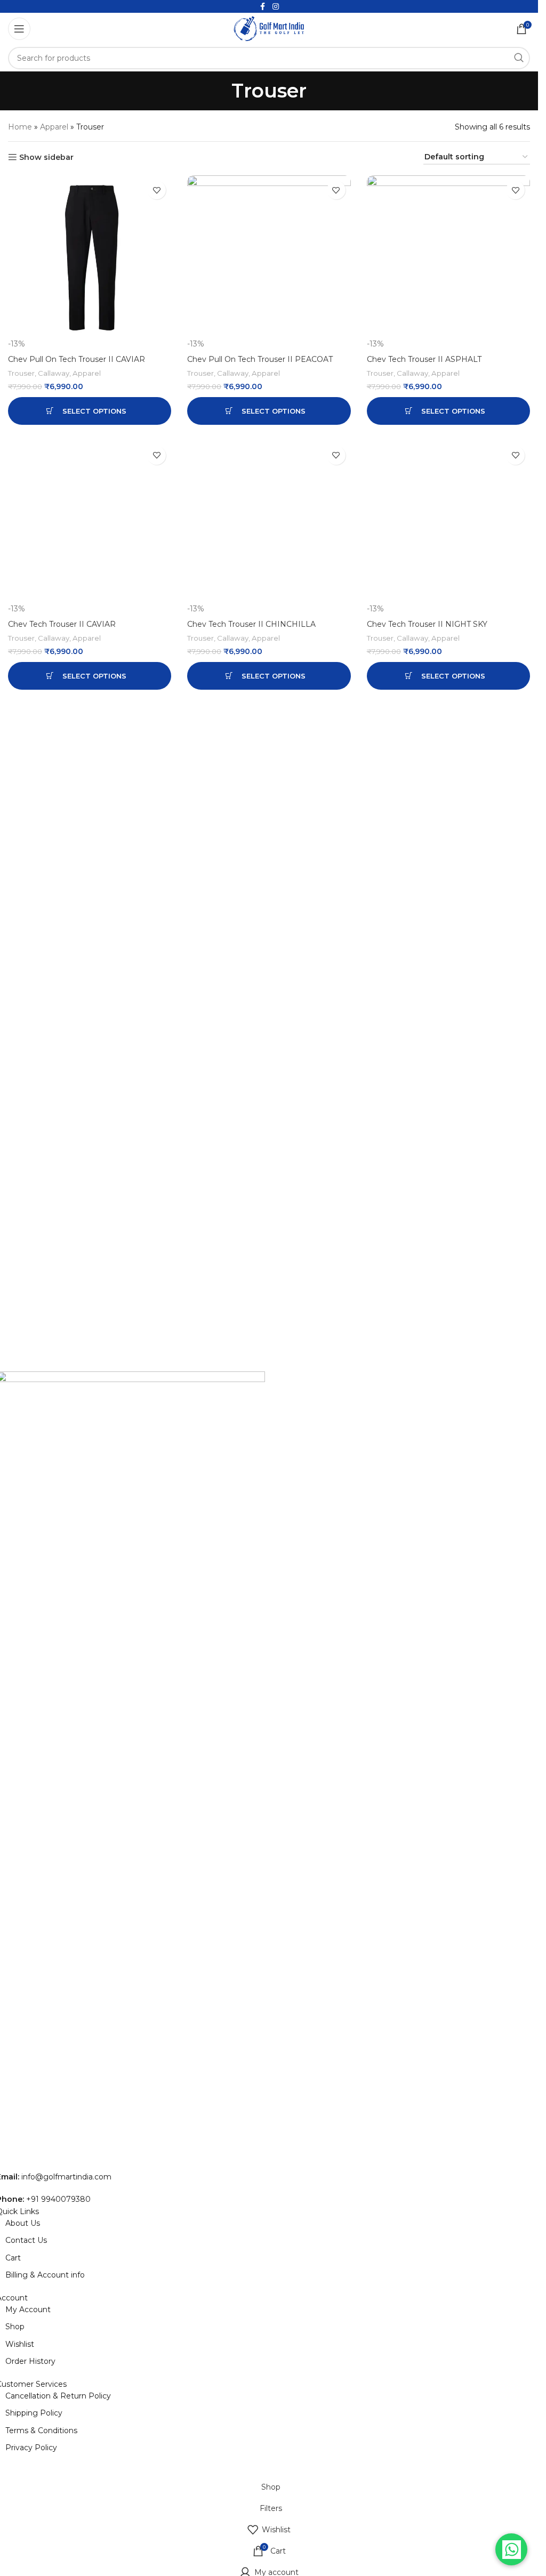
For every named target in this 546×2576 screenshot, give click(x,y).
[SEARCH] (519, 58)
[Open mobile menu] (19, 29)
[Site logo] (269, 28)
